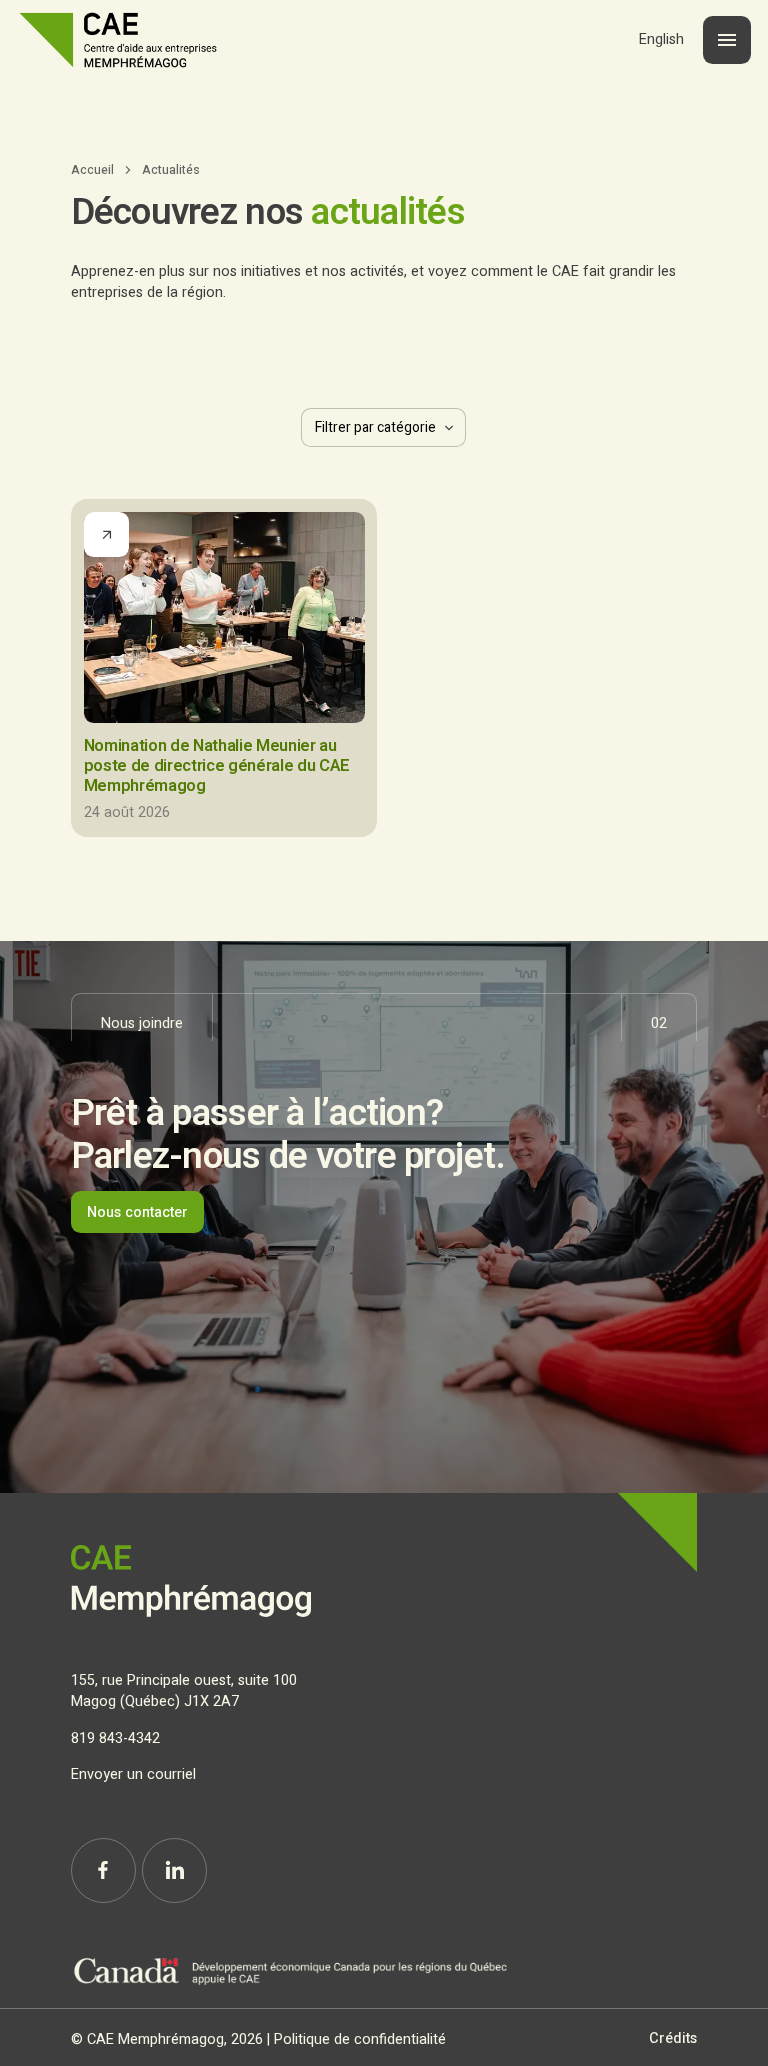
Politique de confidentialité (360, 2039)
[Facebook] (103, 1870)
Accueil (92, 170)
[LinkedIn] (174, 1870)
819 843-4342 (115, 1738)
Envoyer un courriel (133, 1774)
